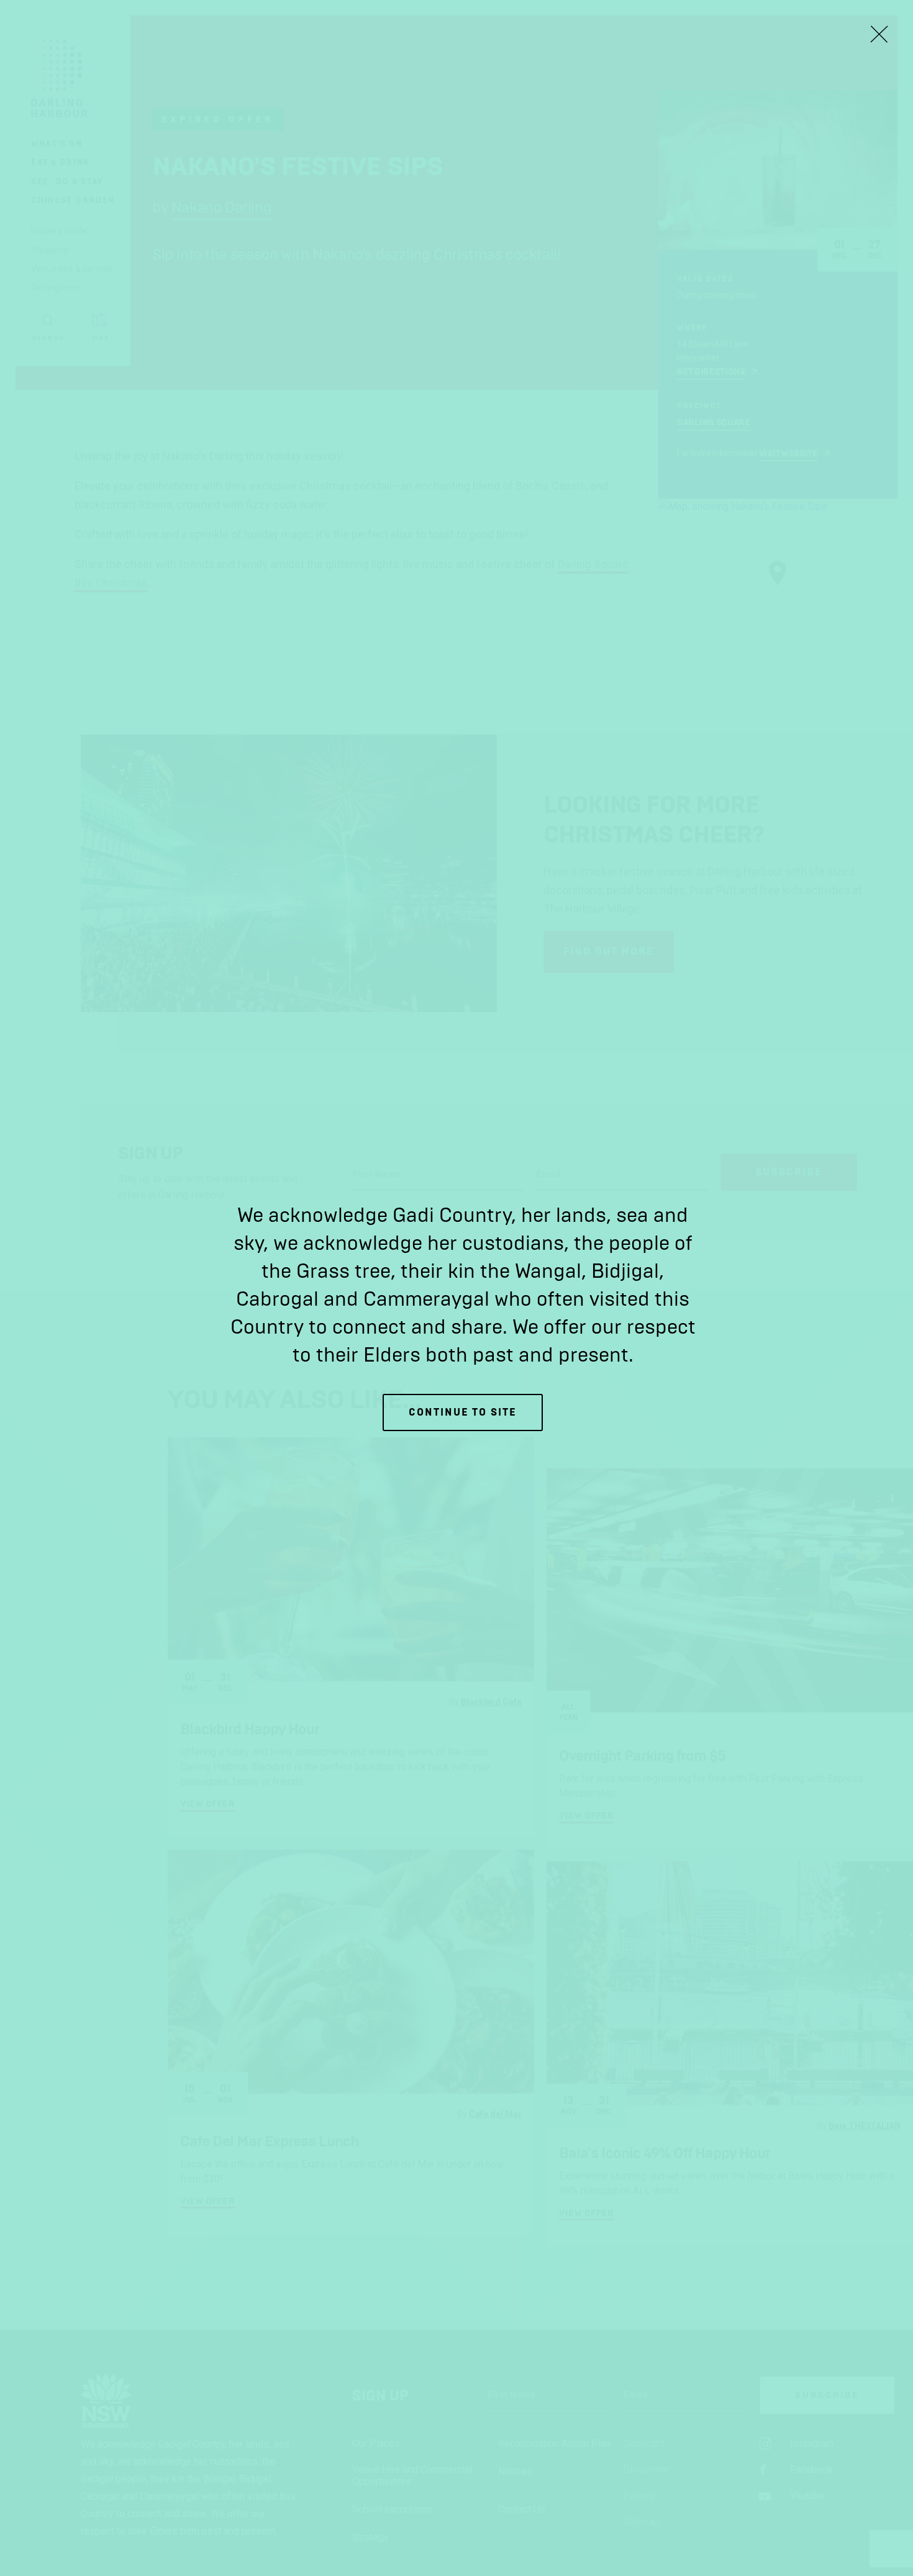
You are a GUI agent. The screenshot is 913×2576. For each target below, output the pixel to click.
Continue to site (463, 1412)
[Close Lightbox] (879, 34)
